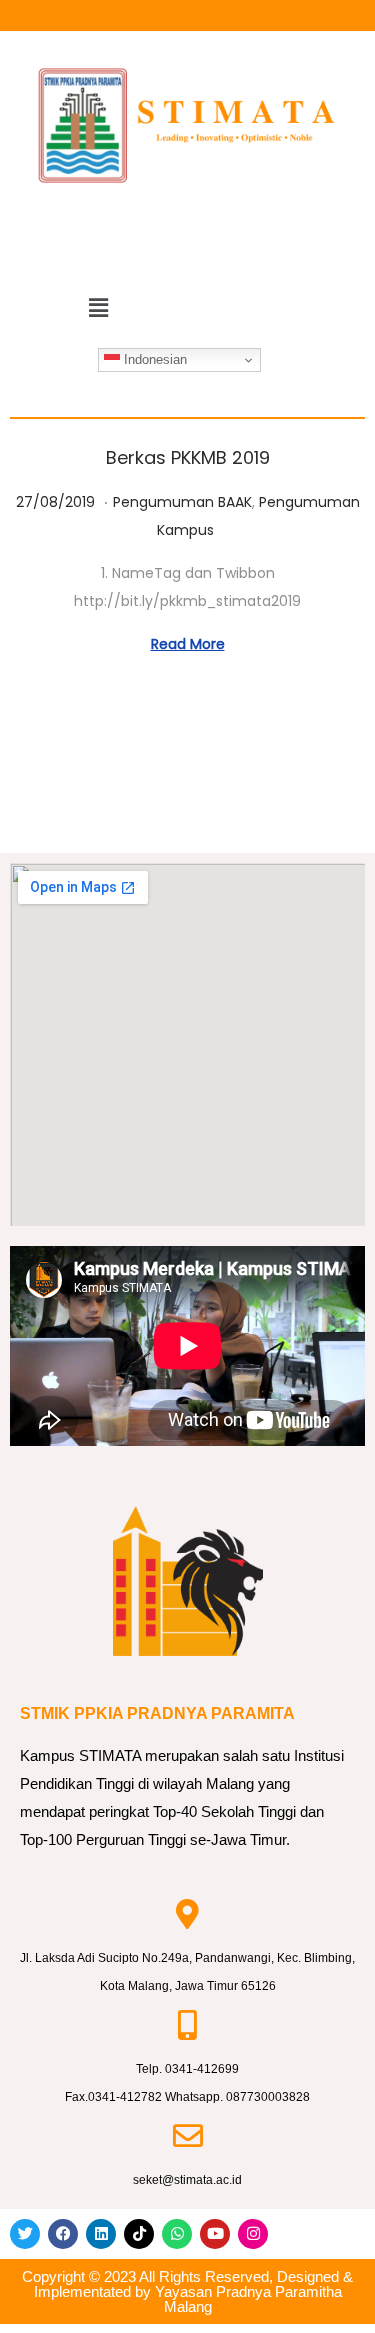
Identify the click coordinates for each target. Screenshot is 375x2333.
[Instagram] (253, 2234)
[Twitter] (25, 2234)
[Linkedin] (101, 2234)
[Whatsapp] (177, 2234)
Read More (188, 644)
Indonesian (153, 359)
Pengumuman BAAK (182, 502)
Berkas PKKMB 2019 (188, 457)
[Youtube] (215, 2234)
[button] (99, 309)
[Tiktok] (139, 2234)
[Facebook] (63, 2234)
